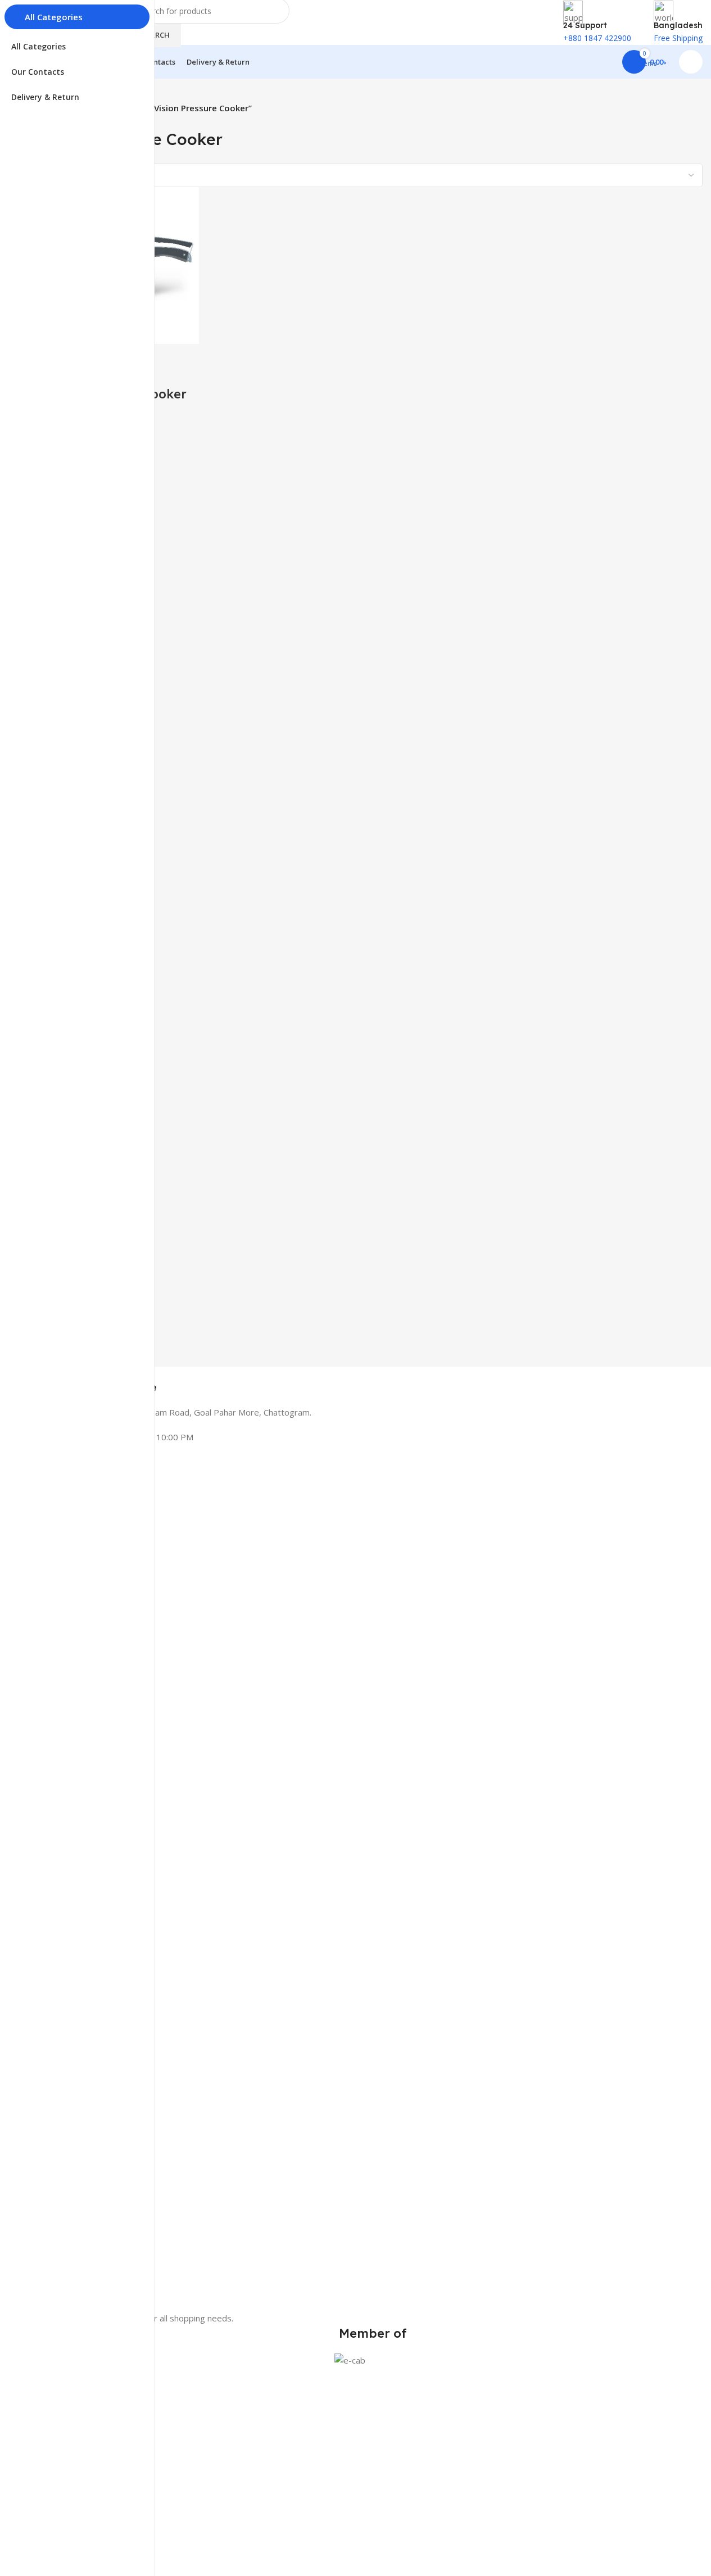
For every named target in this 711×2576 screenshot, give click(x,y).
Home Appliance (72, 2452)
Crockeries (61, 2510)
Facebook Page (71, 2562)
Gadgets (57, 2491)
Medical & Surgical (76, 2433)
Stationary (61, 2471)
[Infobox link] (372, 1380)
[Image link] (372, 1889)
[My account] (691, 62)
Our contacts (66, 2543)
